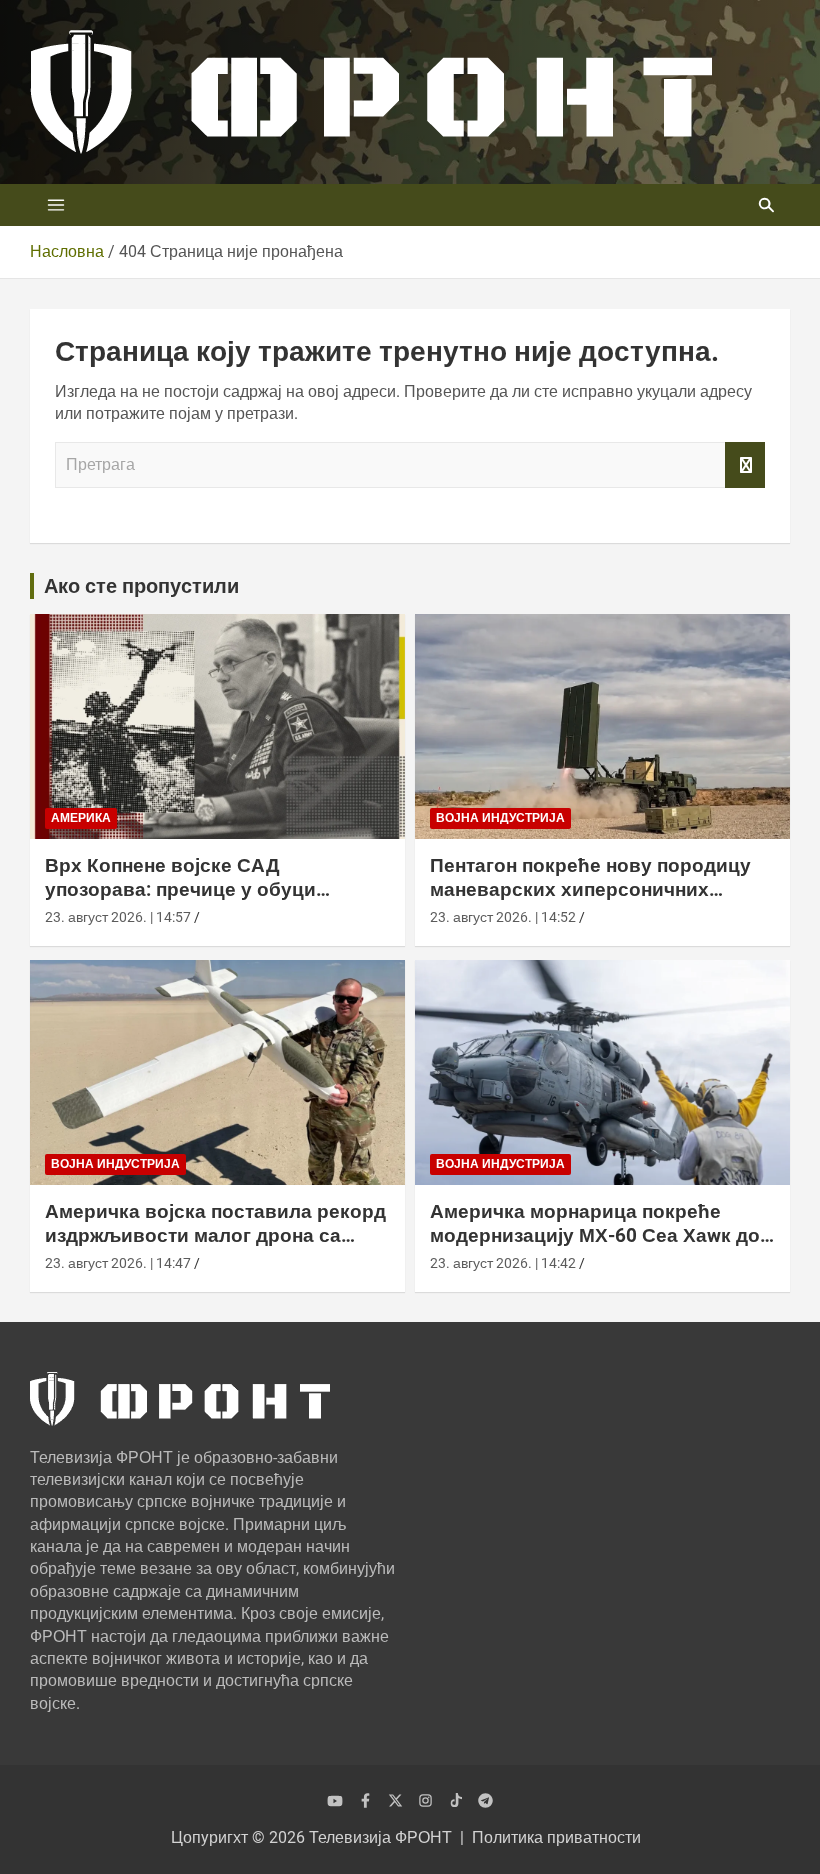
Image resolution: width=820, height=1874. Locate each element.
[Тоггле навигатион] (56, 205)
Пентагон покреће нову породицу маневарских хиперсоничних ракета (590, 890)
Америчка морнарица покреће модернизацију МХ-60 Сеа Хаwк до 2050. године (595, 1236)
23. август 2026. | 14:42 (503, 1263)
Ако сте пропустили (141, 586)
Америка (81, 818)
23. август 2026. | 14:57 (118, 917)
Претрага (745, 465)
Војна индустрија (500, 818)
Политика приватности (556, 1837)
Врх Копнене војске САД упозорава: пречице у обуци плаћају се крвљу (180, 890)
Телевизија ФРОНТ (380, 1837)
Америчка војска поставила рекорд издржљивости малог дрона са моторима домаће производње (215, 1236)
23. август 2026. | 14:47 (118, 1263)
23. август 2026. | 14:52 (503, 917)
